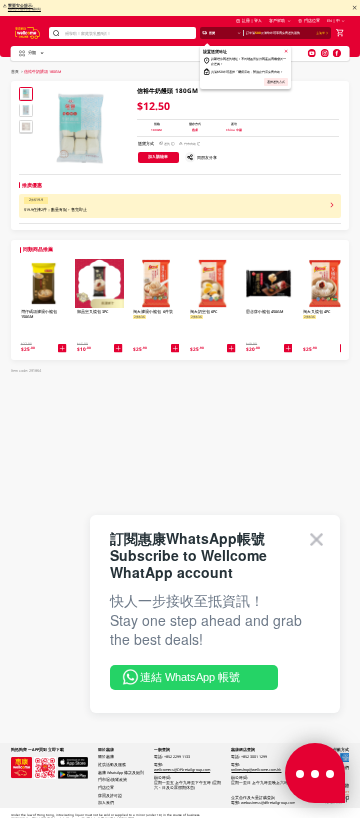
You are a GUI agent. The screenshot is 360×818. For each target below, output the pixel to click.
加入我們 (106, 802)
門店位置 (311, 20)
